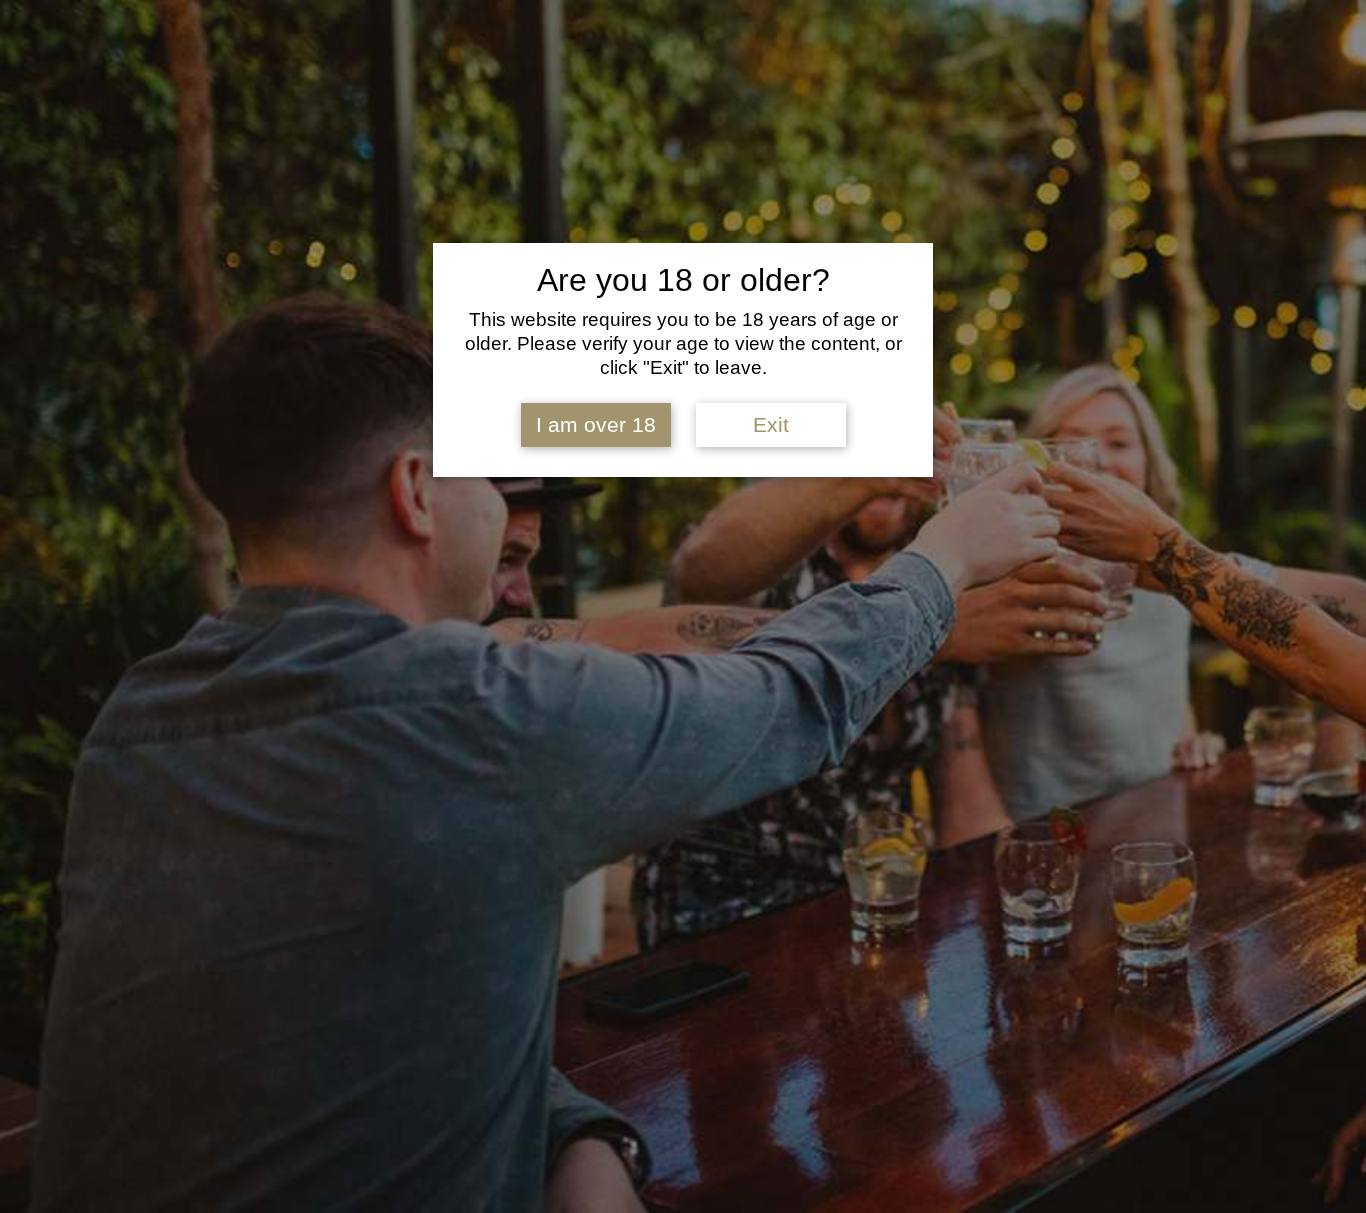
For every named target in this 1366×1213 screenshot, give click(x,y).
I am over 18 (596, 425)
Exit (771, 425)
